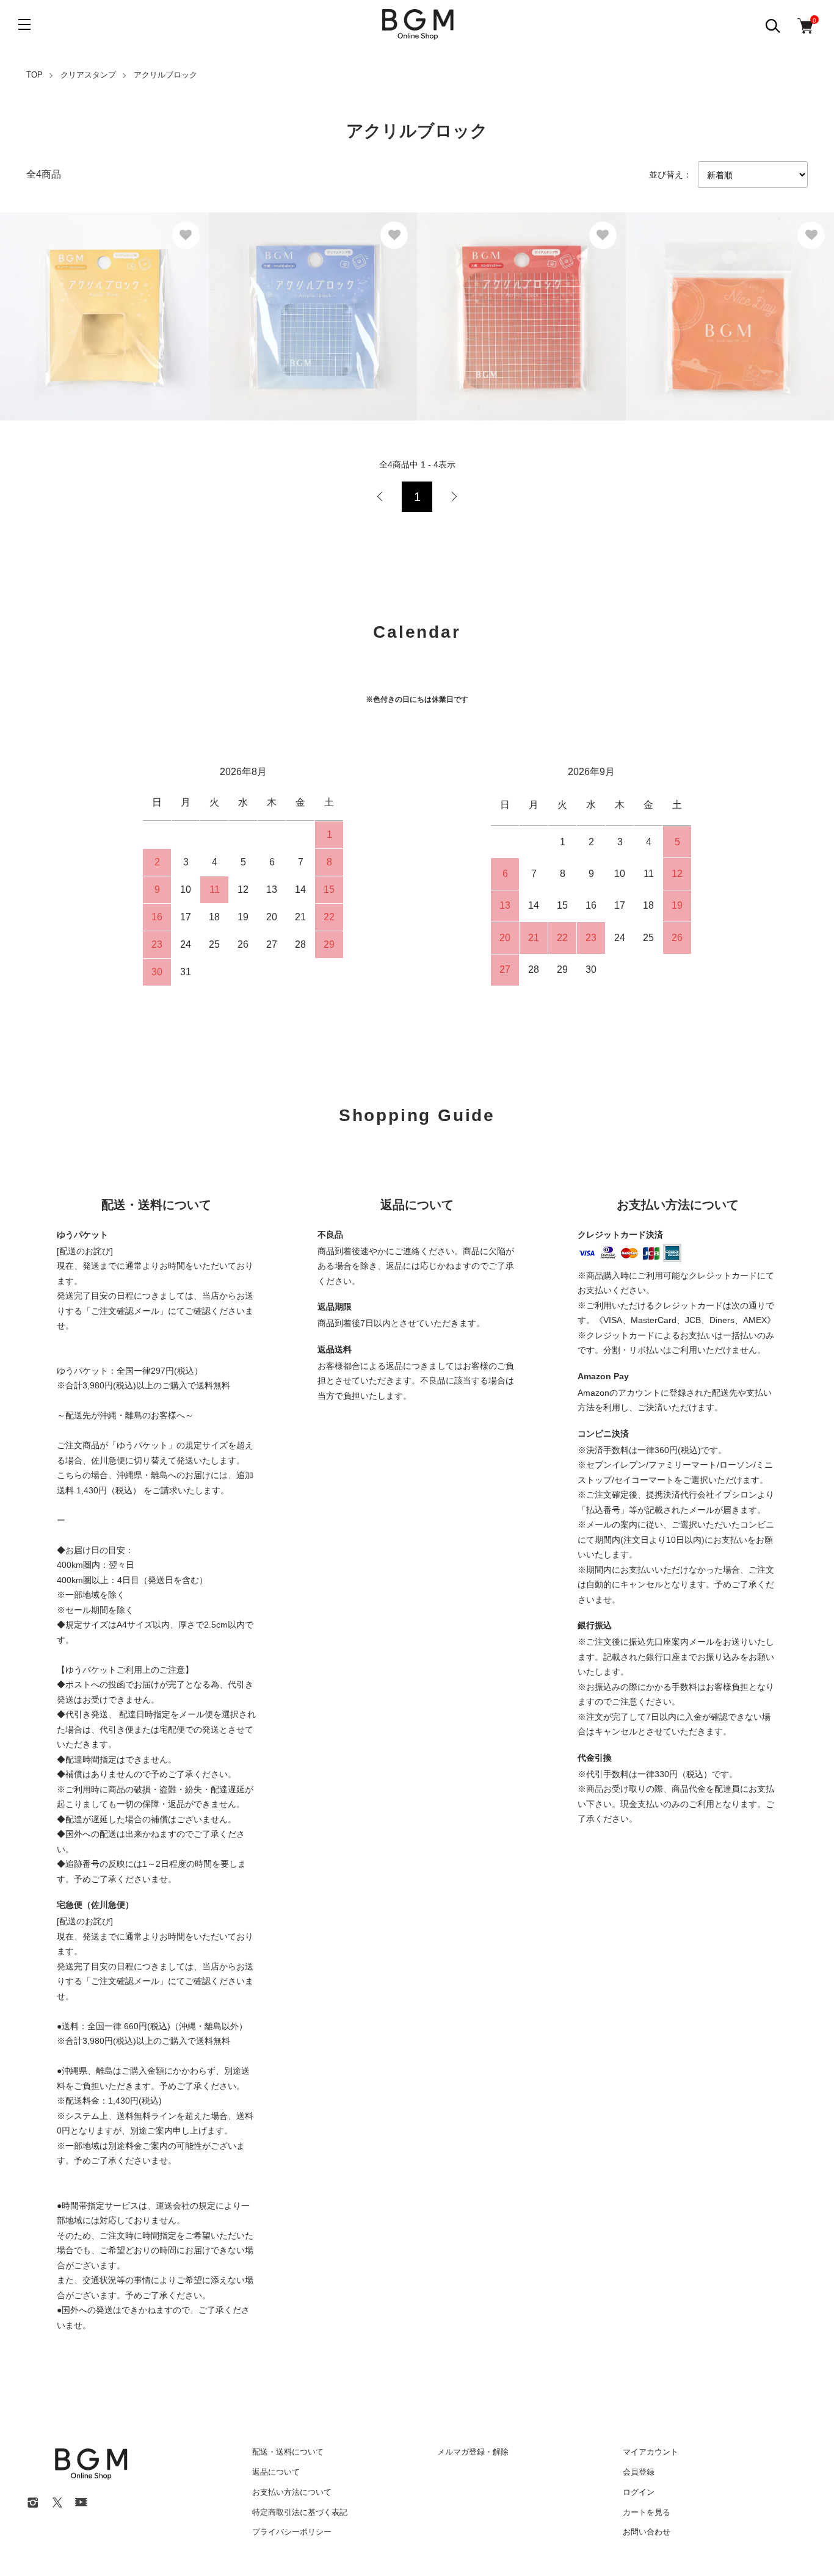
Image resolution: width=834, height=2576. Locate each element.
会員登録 (639, 2472)
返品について (276, 2472)
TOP (34, 75)
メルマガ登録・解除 (473, 2452)
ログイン (639, 2492)
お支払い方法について (292, 2492)
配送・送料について (288, 2452)
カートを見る (647, 2512)
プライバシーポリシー (292, 2532)
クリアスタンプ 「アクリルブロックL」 (725, 293)
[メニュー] (24, 24)
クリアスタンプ (88, 75)
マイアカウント (651, 2452)
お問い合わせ (647, 2532)
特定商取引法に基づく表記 (300, 2512)
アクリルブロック (165, 75)
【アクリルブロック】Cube (73, 273)
